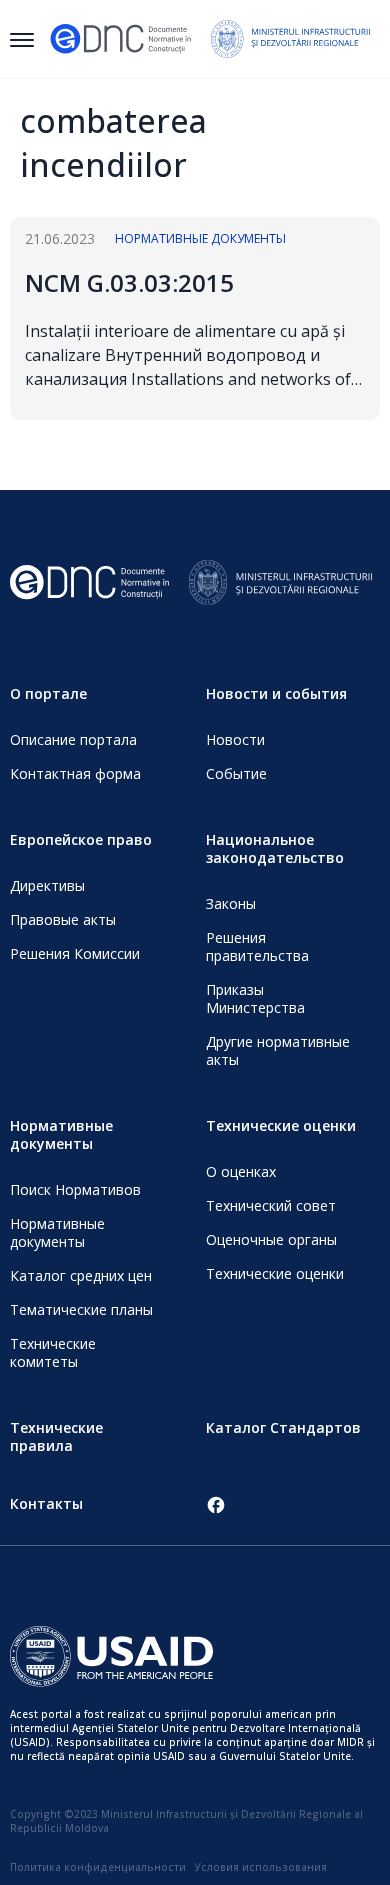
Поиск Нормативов (75, 1189)
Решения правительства (257, 946)
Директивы (47, 885)
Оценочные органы (271, 1239)
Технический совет (271, 1205)
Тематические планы (81, 1309)
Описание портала (73, 739)
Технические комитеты (53, 1352)
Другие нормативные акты (278, 1050)
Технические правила (56, 1436)
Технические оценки (275, 1273)
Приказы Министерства (255, 998)
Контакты (46, 1503)
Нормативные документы (200, 238)
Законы (231, 903)
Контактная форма (75, 773)
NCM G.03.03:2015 (129, 282)
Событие (236, 773)
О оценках (241, 1171)
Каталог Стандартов (283, 1427)
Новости (235, 739)
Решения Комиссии (75, 953)
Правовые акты (63, 919)
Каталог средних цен (81, 1275)
